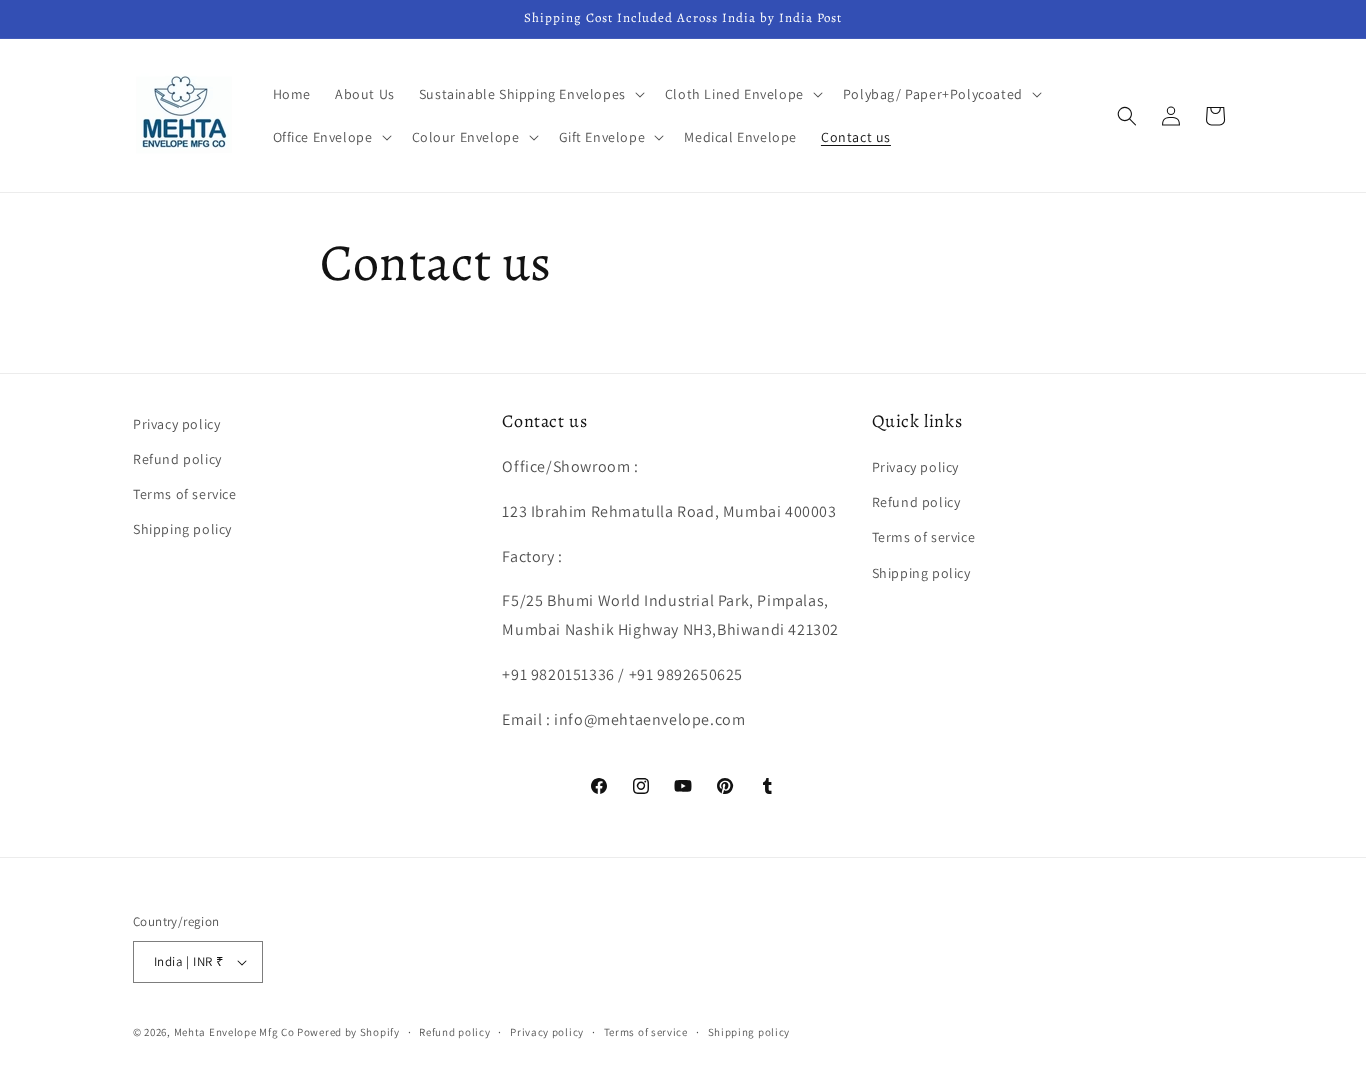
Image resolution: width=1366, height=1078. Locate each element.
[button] (530, 94)
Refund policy (177, 459)
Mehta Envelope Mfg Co (234, 1032)
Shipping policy (182, 529)
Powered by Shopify (348, 1032)
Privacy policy (176, 424)
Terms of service (185, 494)
